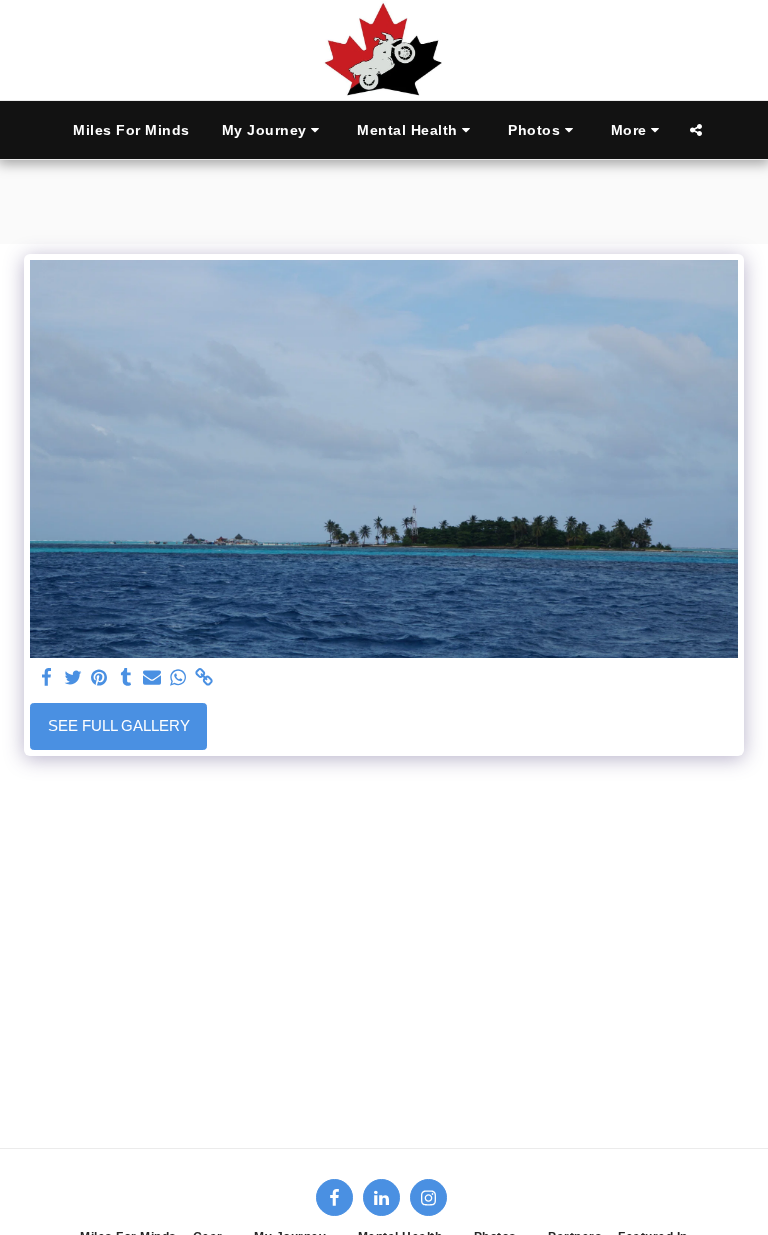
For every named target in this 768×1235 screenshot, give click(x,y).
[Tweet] (73, 678)
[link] (204, 678)
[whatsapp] (178, 678)
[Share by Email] (152, 678)
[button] (274, 130)
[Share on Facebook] (47, 678)
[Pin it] (99, 678)
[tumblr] (125, 678)
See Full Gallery (119, 725)
